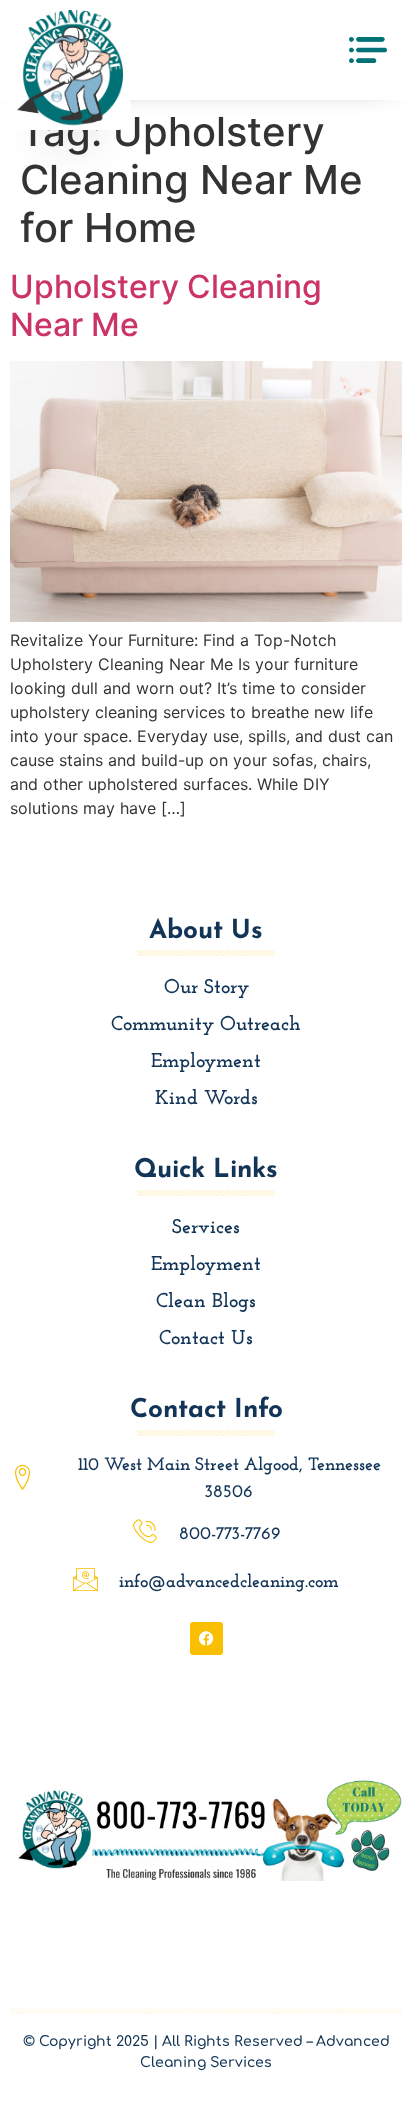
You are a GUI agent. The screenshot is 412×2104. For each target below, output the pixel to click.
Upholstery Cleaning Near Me (166, 305)
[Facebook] (206, 1638)
